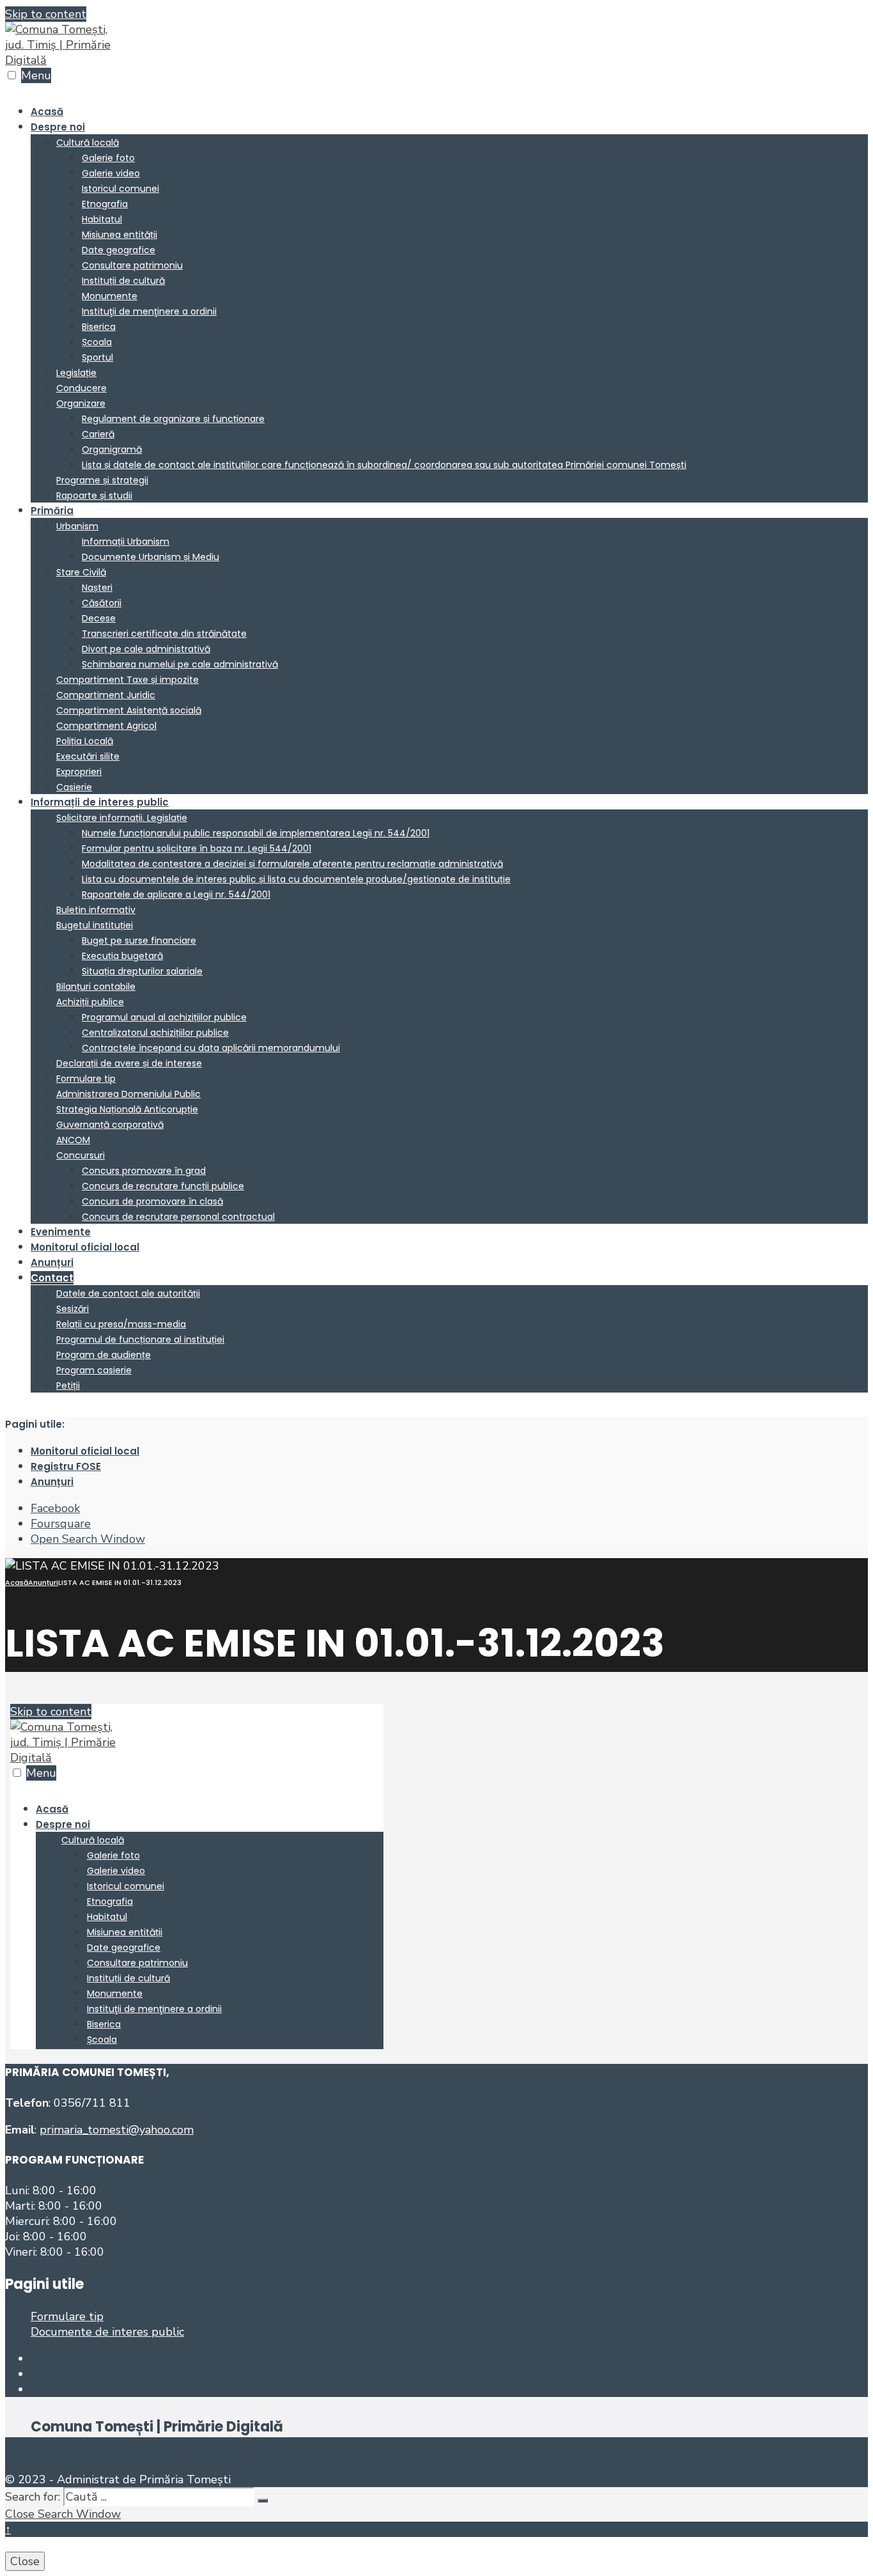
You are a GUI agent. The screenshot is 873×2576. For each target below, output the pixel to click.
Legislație (76, 373)
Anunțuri (52, 1262)
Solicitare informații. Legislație (122, 818)
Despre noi (58, 127)
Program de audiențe (104, 1355)
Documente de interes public (107, 2332)
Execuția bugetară (122, 956)
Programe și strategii (102, 480)
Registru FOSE (66, 1466)
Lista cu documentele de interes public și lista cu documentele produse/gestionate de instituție (296, 879)
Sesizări (73, 1309)
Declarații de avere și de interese (129, 1063)
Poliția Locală (85, 741)
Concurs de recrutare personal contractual (178, 1217)
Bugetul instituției (95, 925)
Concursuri (81, 1155)
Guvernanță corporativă (110, 1125)
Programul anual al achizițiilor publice (164, 1017)
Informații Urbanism (126, 542)
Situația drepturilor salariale (142, 971)
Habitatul (102, 219)
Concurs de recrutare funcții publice (163, 1186)
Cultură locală (88, 143)
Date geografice (119, 250)
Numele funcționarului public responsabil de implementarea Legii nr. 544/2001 (256, 833)
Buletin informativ (96, 910)
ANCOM (73, 1140)
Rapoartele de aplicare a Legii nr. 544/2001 (176, 894)
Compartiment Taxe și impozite (127, 680)
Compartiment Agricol (106, 726)
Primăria (52, 511)
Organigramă (112, 449)
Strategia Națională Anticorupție (127, 1109)
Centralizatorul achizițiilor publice (155, 1033)
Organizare (81, 403)
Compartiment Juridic (106, 695)
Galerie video (111, 173)
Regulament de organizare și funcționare (173, 419)
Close (25, 2561)
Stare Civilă (81, 572)
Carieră (98, 434)
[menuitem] (449, 311)
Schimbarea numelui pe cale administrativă (180, 664)
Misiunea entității (120, 235)
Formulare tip (86, 1079)
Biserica (99, 327)
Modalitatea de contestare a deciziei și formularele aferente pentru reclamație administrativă (292, 864)
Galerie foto (108, 158)
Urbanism (77, 526)
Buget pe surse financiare (139, 941)
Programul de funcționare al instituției (140, 1339)
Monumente (110, 296)
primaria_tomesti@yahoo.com (117, 2130)
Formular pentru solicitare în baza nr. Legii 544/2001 (197, 848)
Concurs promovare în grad (144, 1171)
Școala (97, 342)
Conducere (81, 388)
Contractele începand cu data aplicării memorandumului (211, 1048)
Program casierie (94, 1370)
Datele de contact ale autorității (128, 1293)
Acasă (47, 112)
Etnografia (105, 204)
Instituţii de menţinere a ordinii (149, 311)
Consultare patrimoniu (132, 265)
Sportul (97, 357)
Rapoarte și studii (94, 496)
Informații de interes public (100, 802)
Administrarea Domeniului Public (128, 1094)
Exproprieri (79, 772)
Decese (99, 618)
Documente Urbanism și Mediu (151, 557)
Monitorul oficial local (85, 1247)
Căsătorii (102, 603)
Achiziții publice (90, 1002)
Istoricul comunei (120, 189)
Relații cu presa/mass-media (121, 1324)
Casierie (74, 787)
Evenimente (61, 1232)
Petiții (68, 1386)
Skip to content (46, 14)
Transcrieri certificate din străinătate (164, 634)
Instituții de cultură (123, 281)
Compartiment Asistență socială (129, 710)
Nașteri (97, 588)
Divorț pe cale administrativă (146, 649)
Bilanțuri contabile (96, 987)
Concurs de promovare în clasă (152, 1201)
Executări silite (88, 756)
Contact (52, 1278)
